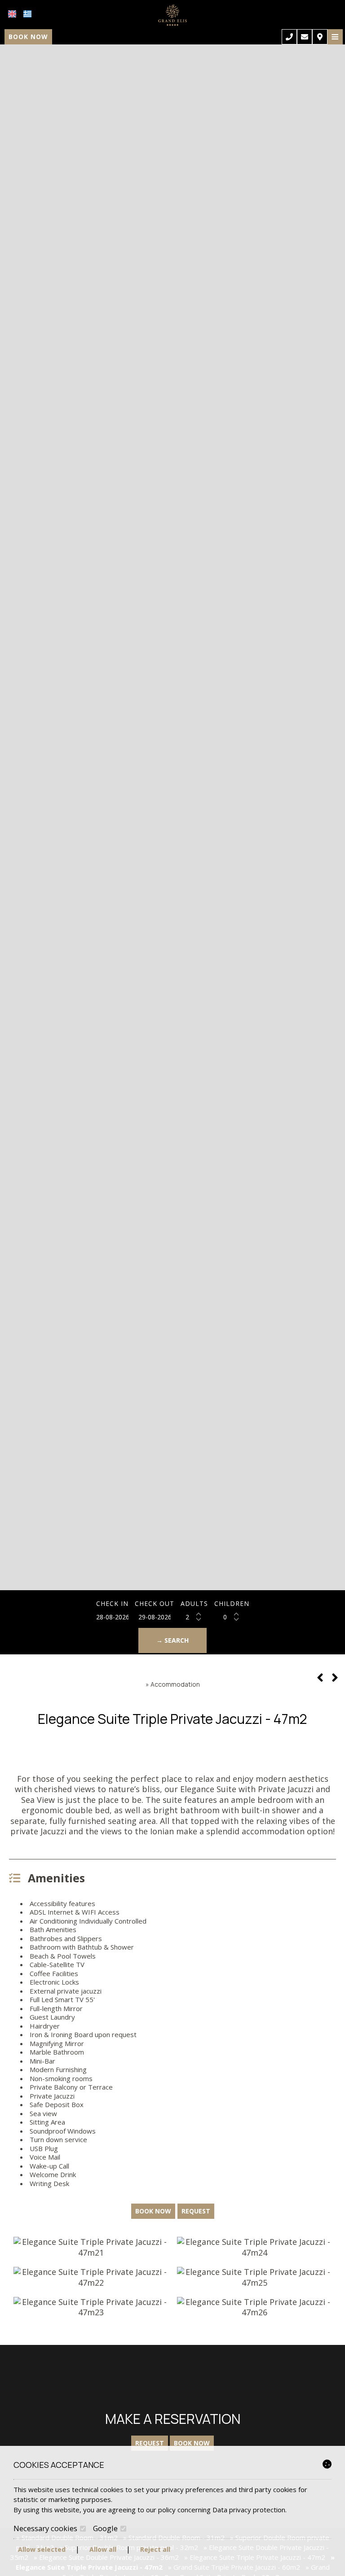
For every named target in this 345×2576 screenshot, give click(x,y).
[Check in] (112, 1617)
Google (106, 2528)
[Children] (232, 1617)
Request (150, 2443)
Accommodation (175, 1684)
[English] (12, 14)
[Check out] (155, 1617)
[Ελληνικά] (27, 14)
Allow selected (42, 2549)
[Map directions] (320, 37)
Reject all (155, 2549)
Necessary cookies (46, 2528)
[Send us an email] (305, 37)
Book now (28, 37)
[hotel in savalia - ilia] (172, 15)
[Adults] (194, 1617)
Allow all (103, 2549)
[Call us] (289, 37)
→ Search (172, 1640)
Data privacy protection (249, 2510)
